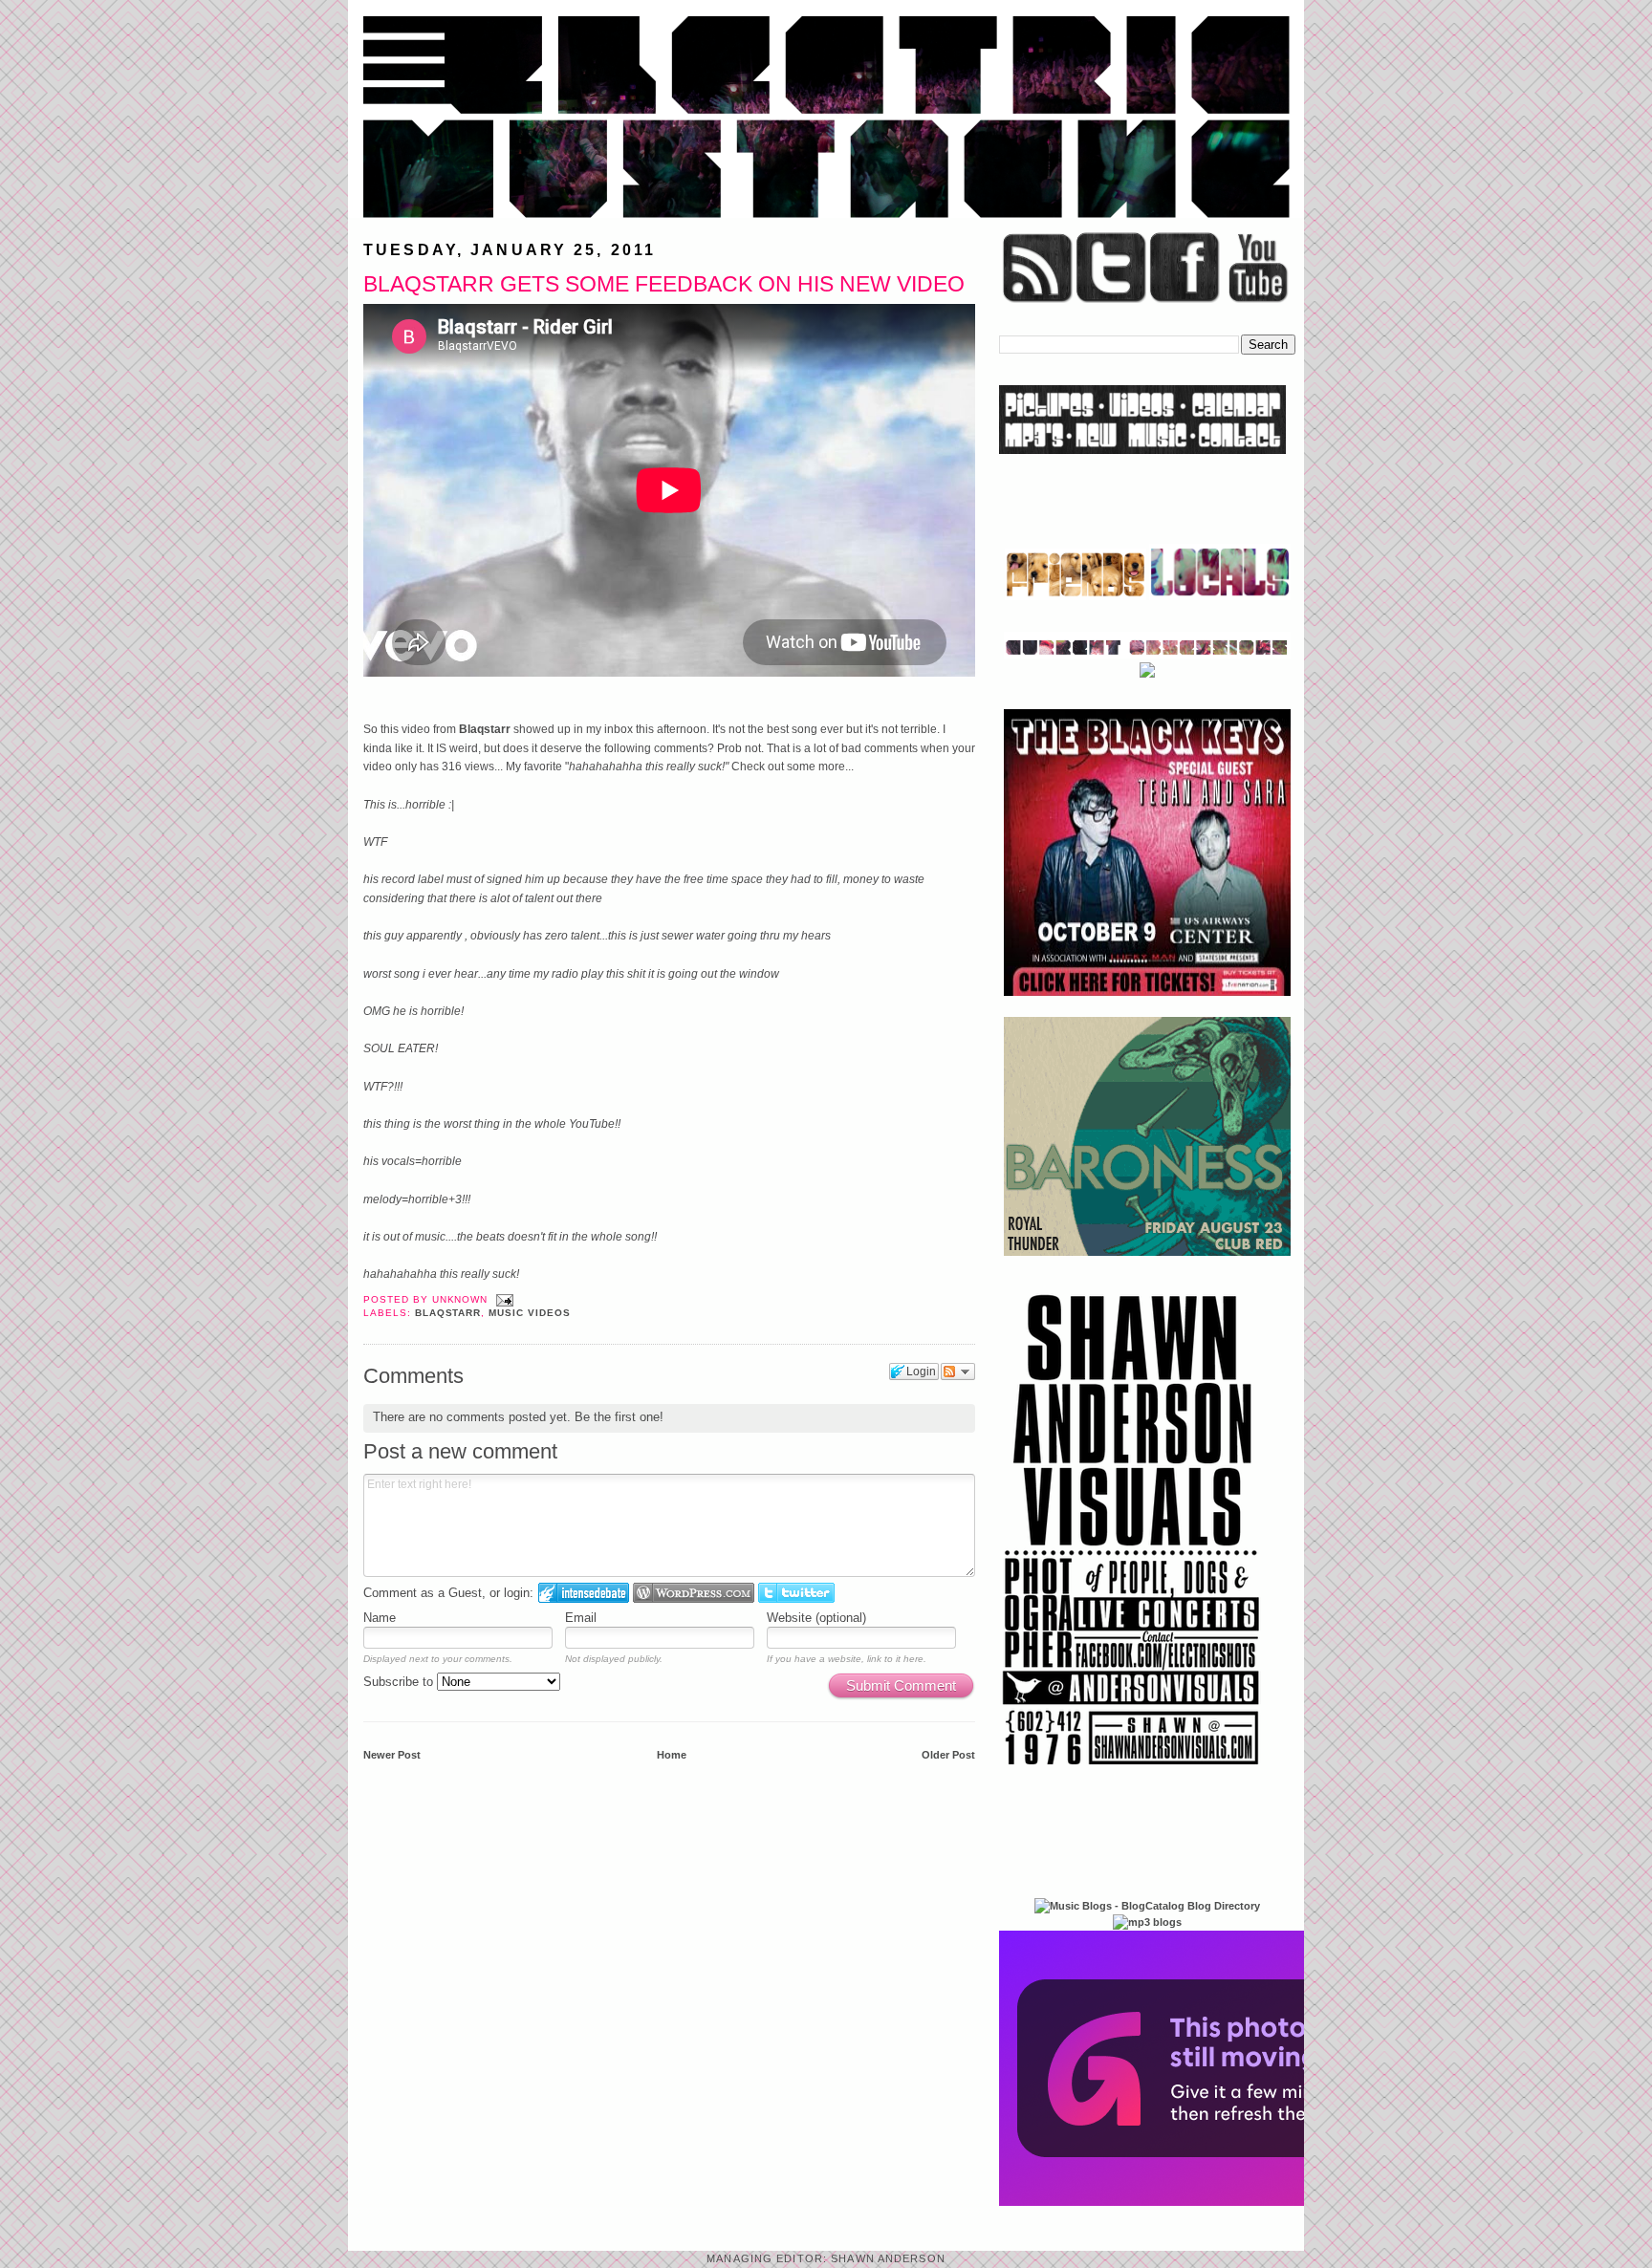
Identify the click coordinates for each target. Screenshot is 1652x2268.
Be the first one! (619, 1417)
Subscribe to (400, 1682)
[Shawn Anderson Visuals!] (1132, 1772)
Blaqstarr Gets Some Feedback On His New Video (664, 284)
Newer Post (392, 1755)
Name (380, 1618)
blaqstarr (448, 1313)
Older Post (948, 1755)
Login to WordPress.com (694, 1593)
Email (581, 1618)
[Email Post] (502, 1299)
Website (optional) (816, 1618)
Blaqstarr (486, 729)
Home (672, 1755)
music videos (530, 1313)
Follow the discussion (958, 1372)
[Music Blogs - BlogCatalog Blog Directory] (1147, 1906)
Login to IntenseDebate (584, 1593)
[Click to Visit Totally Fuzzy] (1206, 2202)
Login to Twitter (796, 1593)
